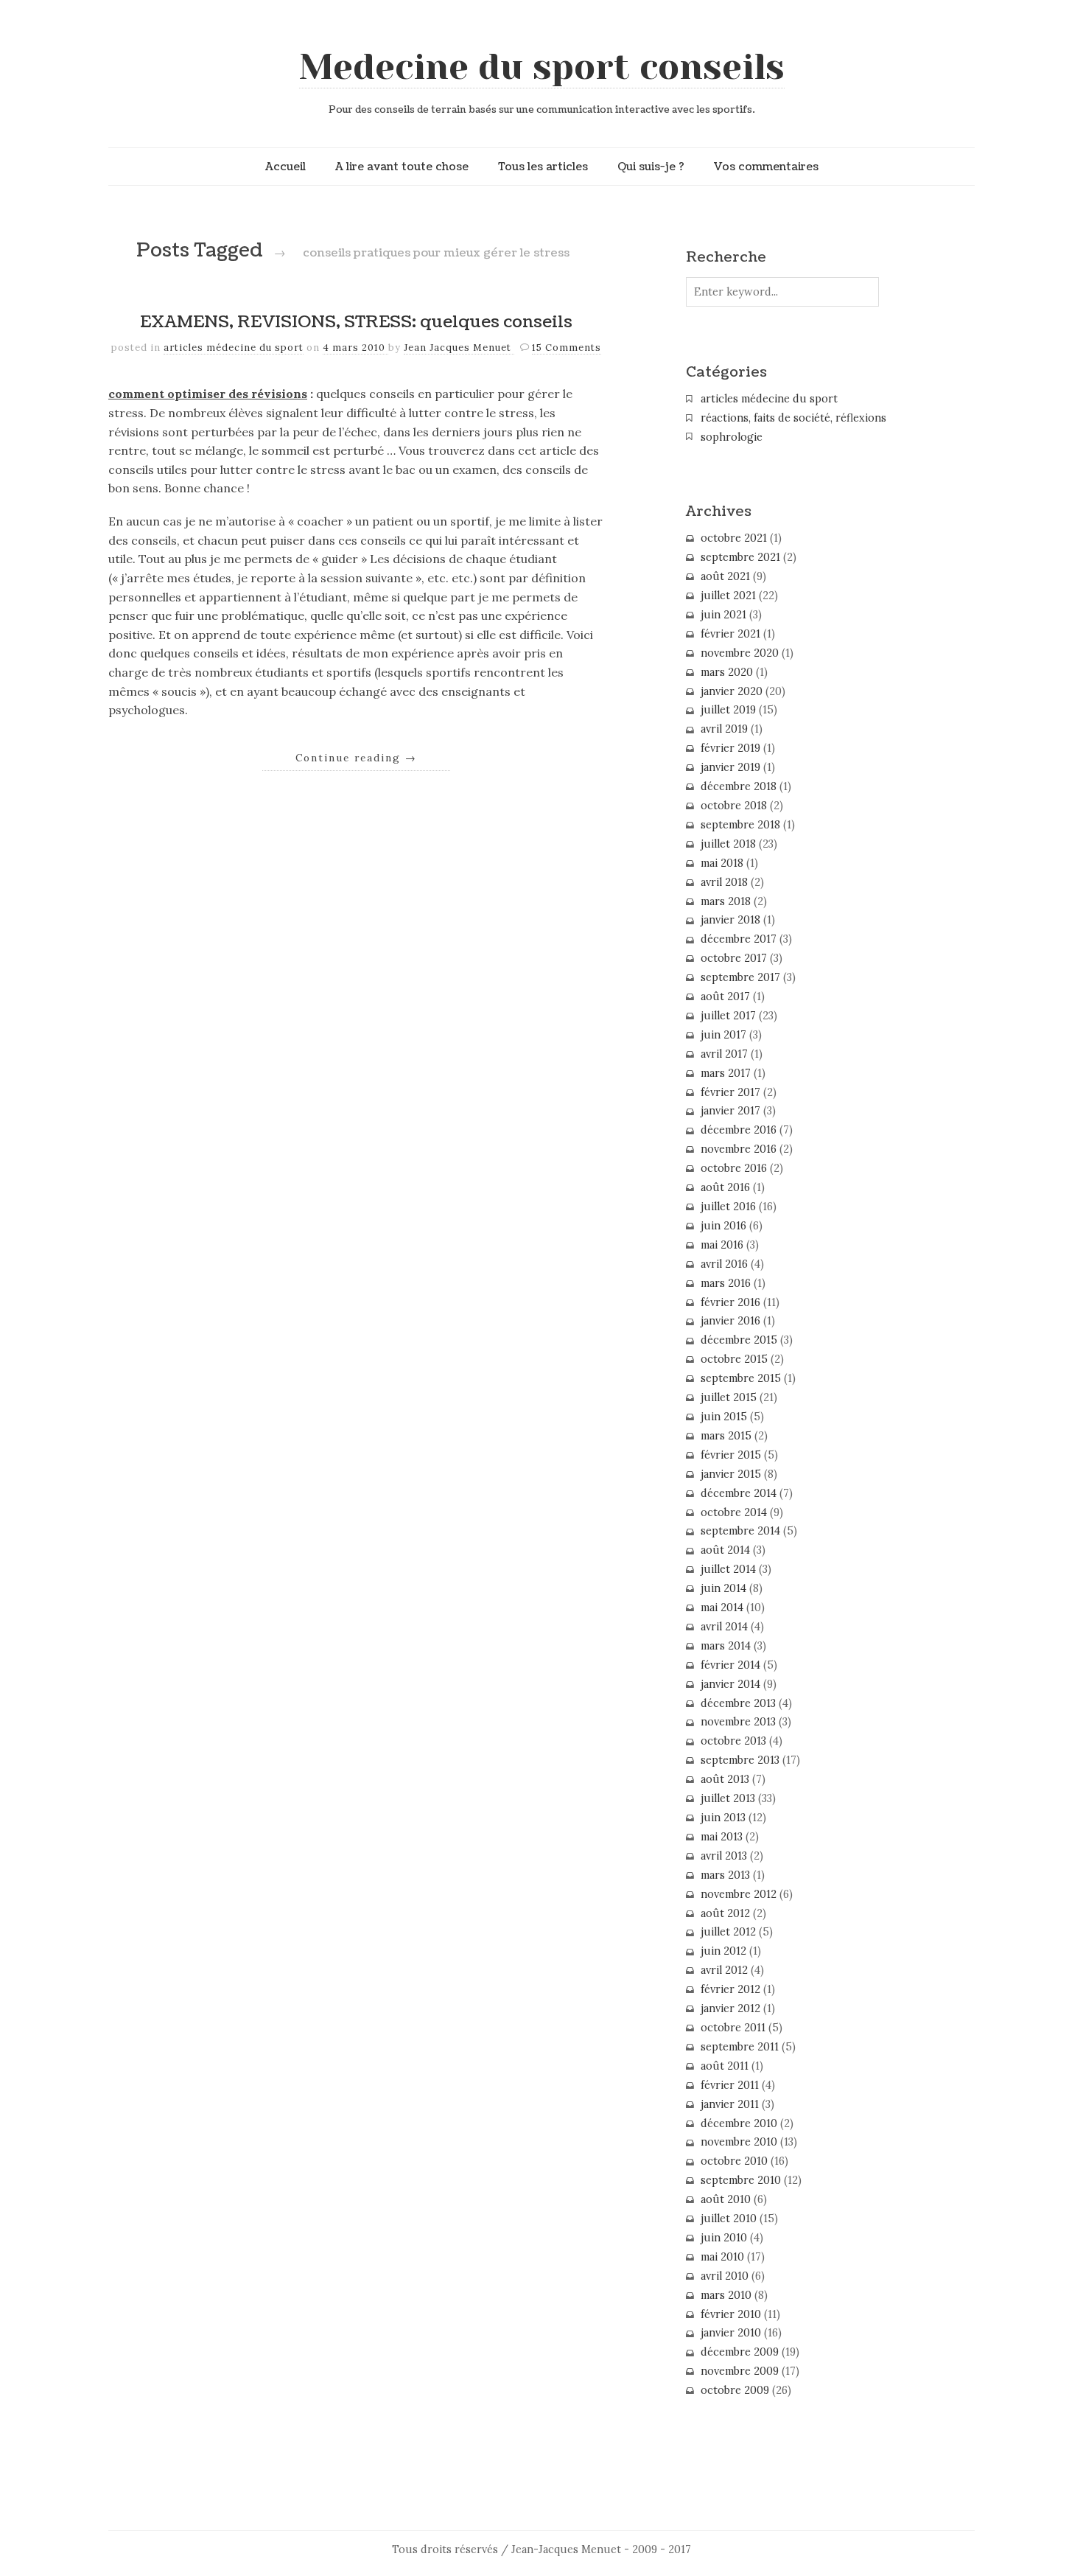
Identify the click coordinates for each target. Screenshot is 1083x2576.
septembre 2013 (740, 1760)
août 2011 (725, 2066)
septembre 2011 (740, 2047)
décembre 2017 (739, 939)
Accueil (285, 167)
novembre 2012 (739, 1894)
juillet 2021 (728, 596)
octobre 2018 (734, 806)
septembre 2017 (740, 977)
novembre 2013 (738, 1722)
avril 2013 (724, 1856)
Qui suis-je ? (651, 167)
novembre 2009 (740, 2371)
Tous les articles (543, 167)
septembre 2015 (741, 1378)
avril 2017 (724, 1054)
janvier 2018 (730, 920)
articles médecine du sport (234, 348)
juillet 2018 (728, 844)
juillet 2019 (728, 710)
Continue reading (356, 758)
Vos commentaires (766, 167)
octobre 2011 (733, 2028)
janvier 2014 (730, 1684)
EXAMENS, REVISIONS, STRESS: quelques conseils (356, 322)
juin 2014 (723, 1588)
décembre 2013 (738, 1703)
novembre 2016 (739, 1149)
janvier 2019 (730, 767)
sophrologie (732, 437)
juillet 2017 (728, 1016)
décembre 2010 (739, 2123)
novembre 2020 (740, 653)
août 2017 (725, 996)
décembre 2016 (739, 1130)
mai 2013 (722, 1837)
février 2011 (730, 2085)
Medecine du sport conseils (542, 67)
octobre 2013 (733, 1741)
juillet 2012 (728, 1932)
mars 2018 (726, 901)
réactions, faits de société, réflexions (793, 418)
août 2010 (726, 2199)
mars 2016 (726, 1283)
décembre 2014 (739, 1493)
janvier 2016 (730, 1321)
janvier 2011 (730, 2104)
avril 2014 (724, 1627)
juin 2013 (723, 1818)
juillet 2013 (728, 1798)
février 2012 (730, 1989)
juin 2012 (723, 1951)
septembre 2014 (740, 1531)
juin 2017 (723, 1035)
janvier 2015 (731, 1474)
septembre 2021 (740, 557)
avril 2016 (724, 1264)
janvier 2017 (730, 1111)
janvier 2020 (732, 691)
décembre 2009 (740, 2352)
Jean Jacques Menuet (459, 348)
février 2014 (730, 1665)
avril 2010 (725, 2276)
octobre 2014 (734, 1512)
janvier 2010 (731, 2333)
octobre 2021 (734, 538)
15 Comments (567, 348)
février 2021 (730, 634)
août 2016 (725, 1187)
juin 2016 (723, 1226)
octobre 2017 (734, 958)
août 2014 (725, 1550)
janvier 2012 (730, 2008)
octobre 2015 (734, 1359)
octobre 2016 (734, 1168)
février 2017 (730, 1092)
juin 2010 (724, 2238)
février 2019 (730, 748)
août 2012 (725, 1913)
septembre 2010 (741, 2180)
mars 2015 (726, 1436)
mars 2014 (726, 1646)
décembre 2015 (739, 1340)
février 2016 (730, 1302)
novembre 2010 (739, 2142)
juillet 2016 (728, 1207)
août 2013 (725, 1779)
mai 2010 (722, 2257)
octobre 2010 (734, 2161)
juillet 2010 (729, 2219)
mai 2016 (722, 1245)
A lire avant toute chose (402, 167)
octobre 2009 (735, 2390)
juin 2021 (723, 615)
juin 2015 (724, 1417)
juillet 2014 (728, 1569)
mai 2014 (722, 1608)
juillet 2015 (729, 1397)
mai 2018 (722, 863)
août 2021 (725, 576)
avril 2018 (724, 882)
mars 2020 (727, 672)
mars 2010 (726, 2295)
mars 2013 (725, 1875)
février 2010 (731, 2314)
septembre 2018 (740, 825)
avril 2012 (724, 1970)
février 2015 (731, 1455)
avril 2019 (724, 729)
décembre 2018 (739, 786)
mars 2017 (726, 1073)
